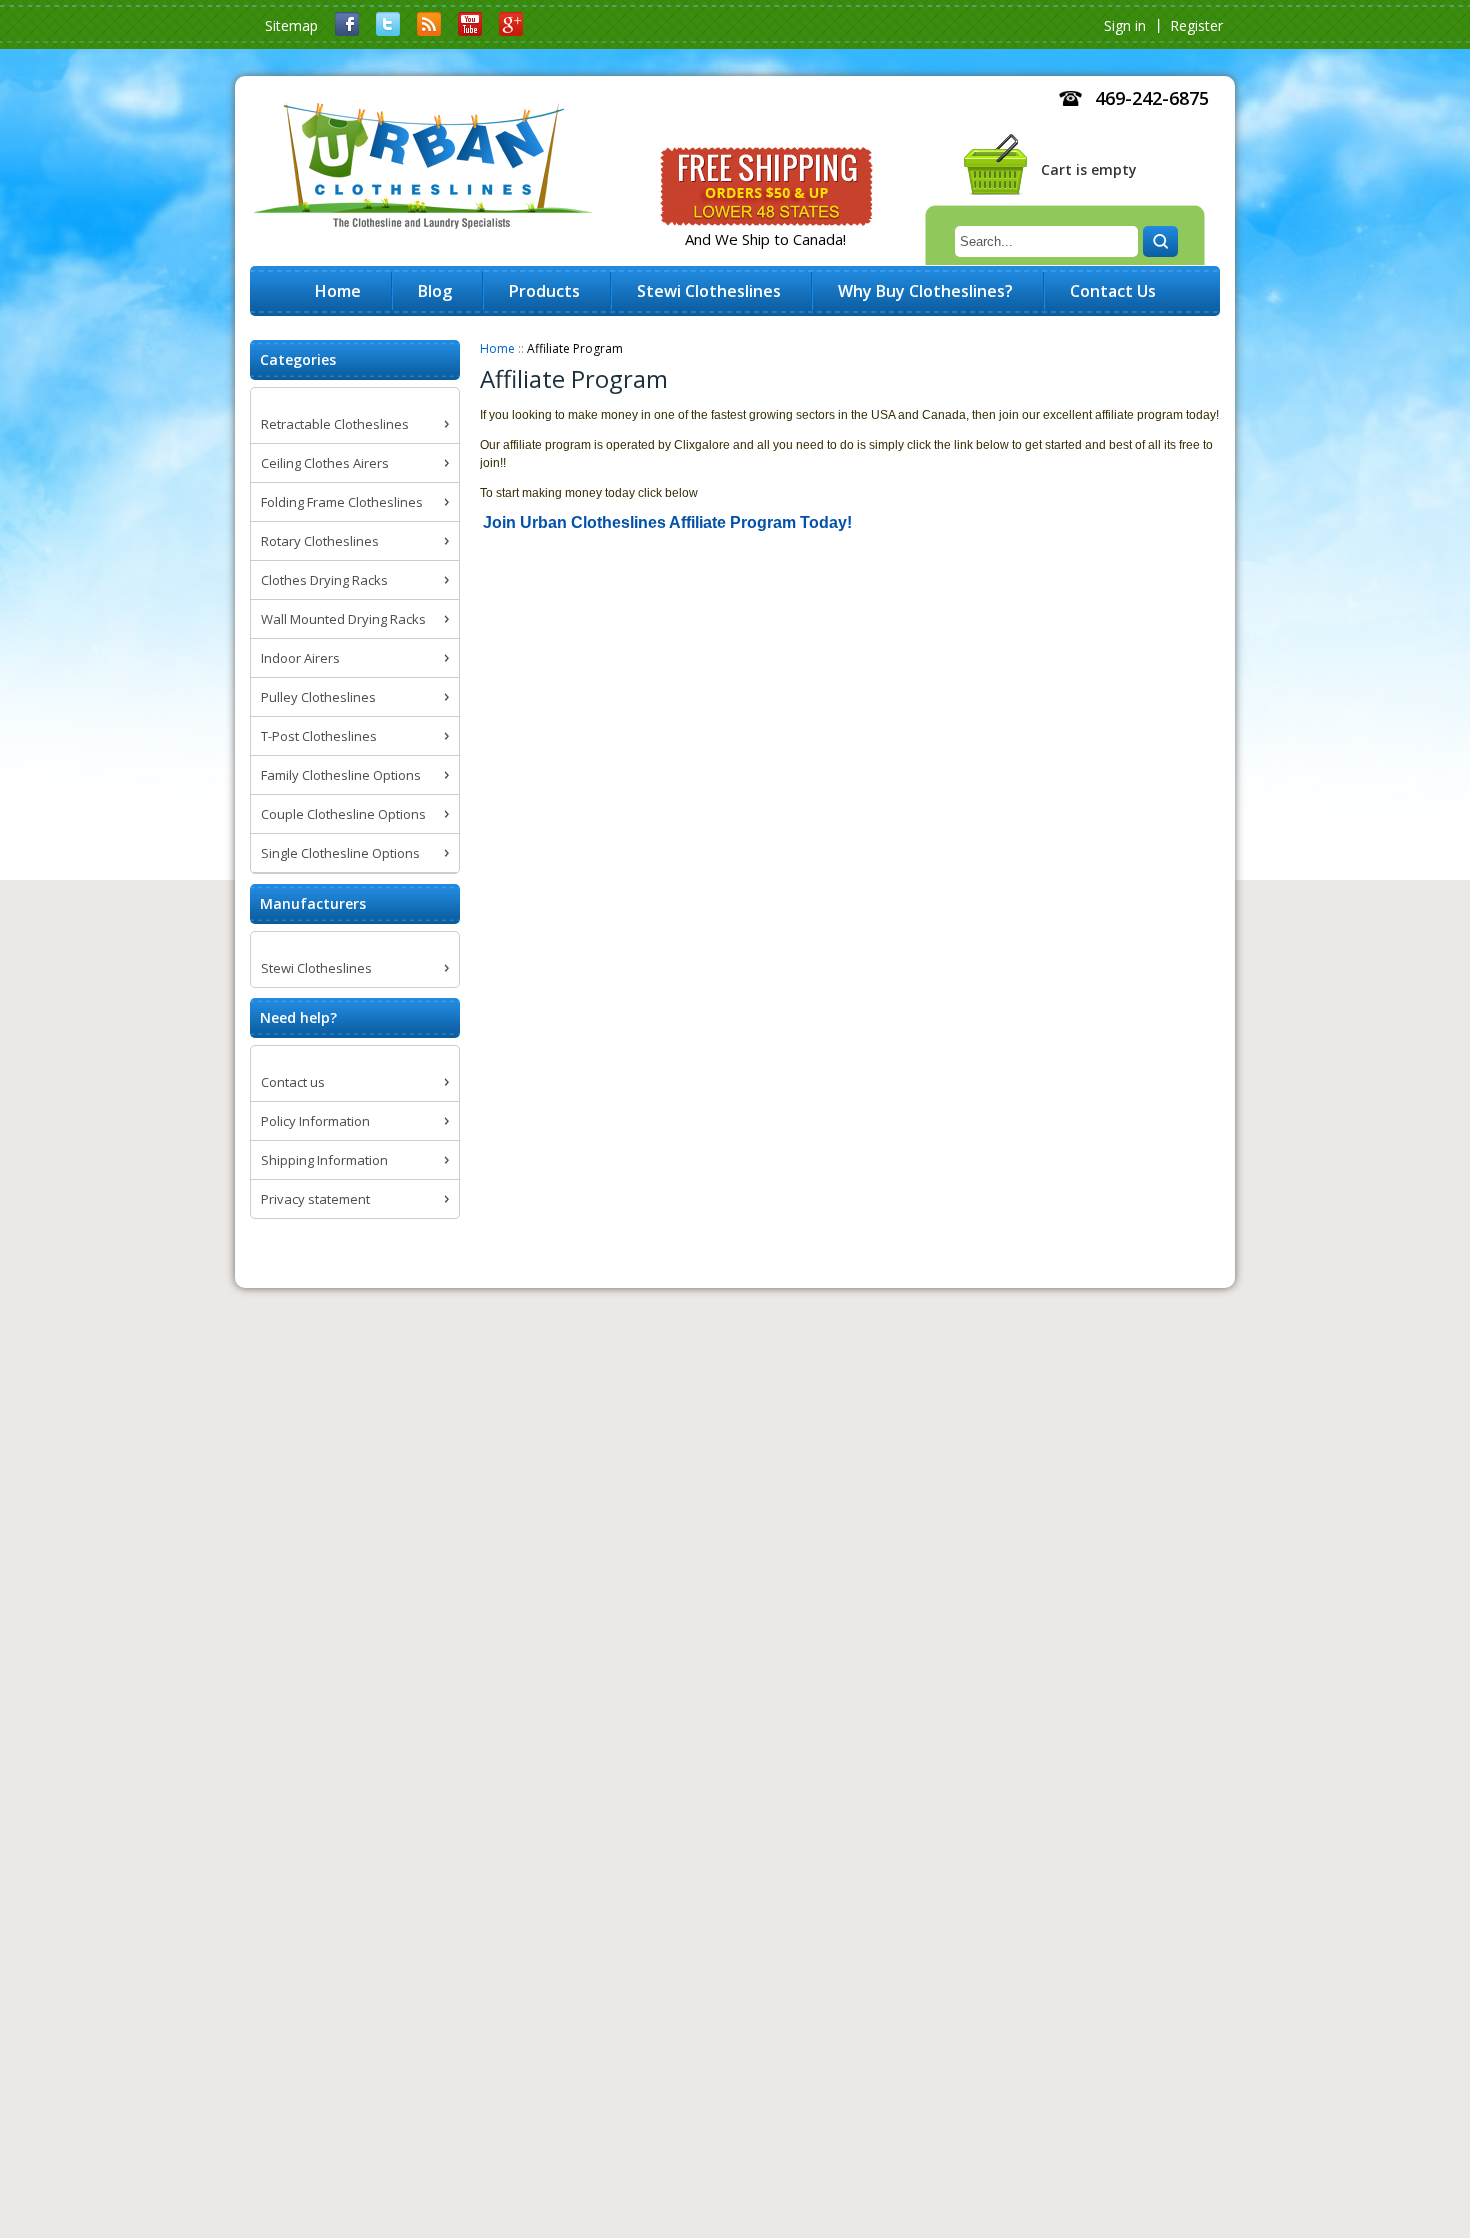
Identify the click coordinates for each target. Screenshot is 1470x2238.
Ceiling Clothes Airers (325, 463)
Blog (435, 291)
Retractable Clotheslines (335, 424)
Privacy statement (315, 1199)
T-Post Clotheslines (319, 736)
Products (544, 291)
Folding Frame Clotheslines (342, 502)
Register (1196, 25)
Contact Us (1113, 291)
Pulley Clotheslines (318, 697)
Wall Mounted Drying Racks (343, 619)
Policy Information (315, 1121)
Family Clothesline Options (341, 775)
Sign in (1125, 25)
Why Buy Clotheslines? (925, 291)
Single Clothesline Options (340, 853)
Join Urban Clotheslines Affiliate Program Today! (667, 522)
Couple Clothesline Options (343, 814)
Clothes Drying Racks (324, 580)
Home (497, 348)
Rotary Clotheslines (320, 541)
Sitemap (291, 25)
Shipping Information (324, 1160)
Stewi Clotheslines (316, 968)
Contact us (293, 1082)
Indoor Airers (300, 658)
